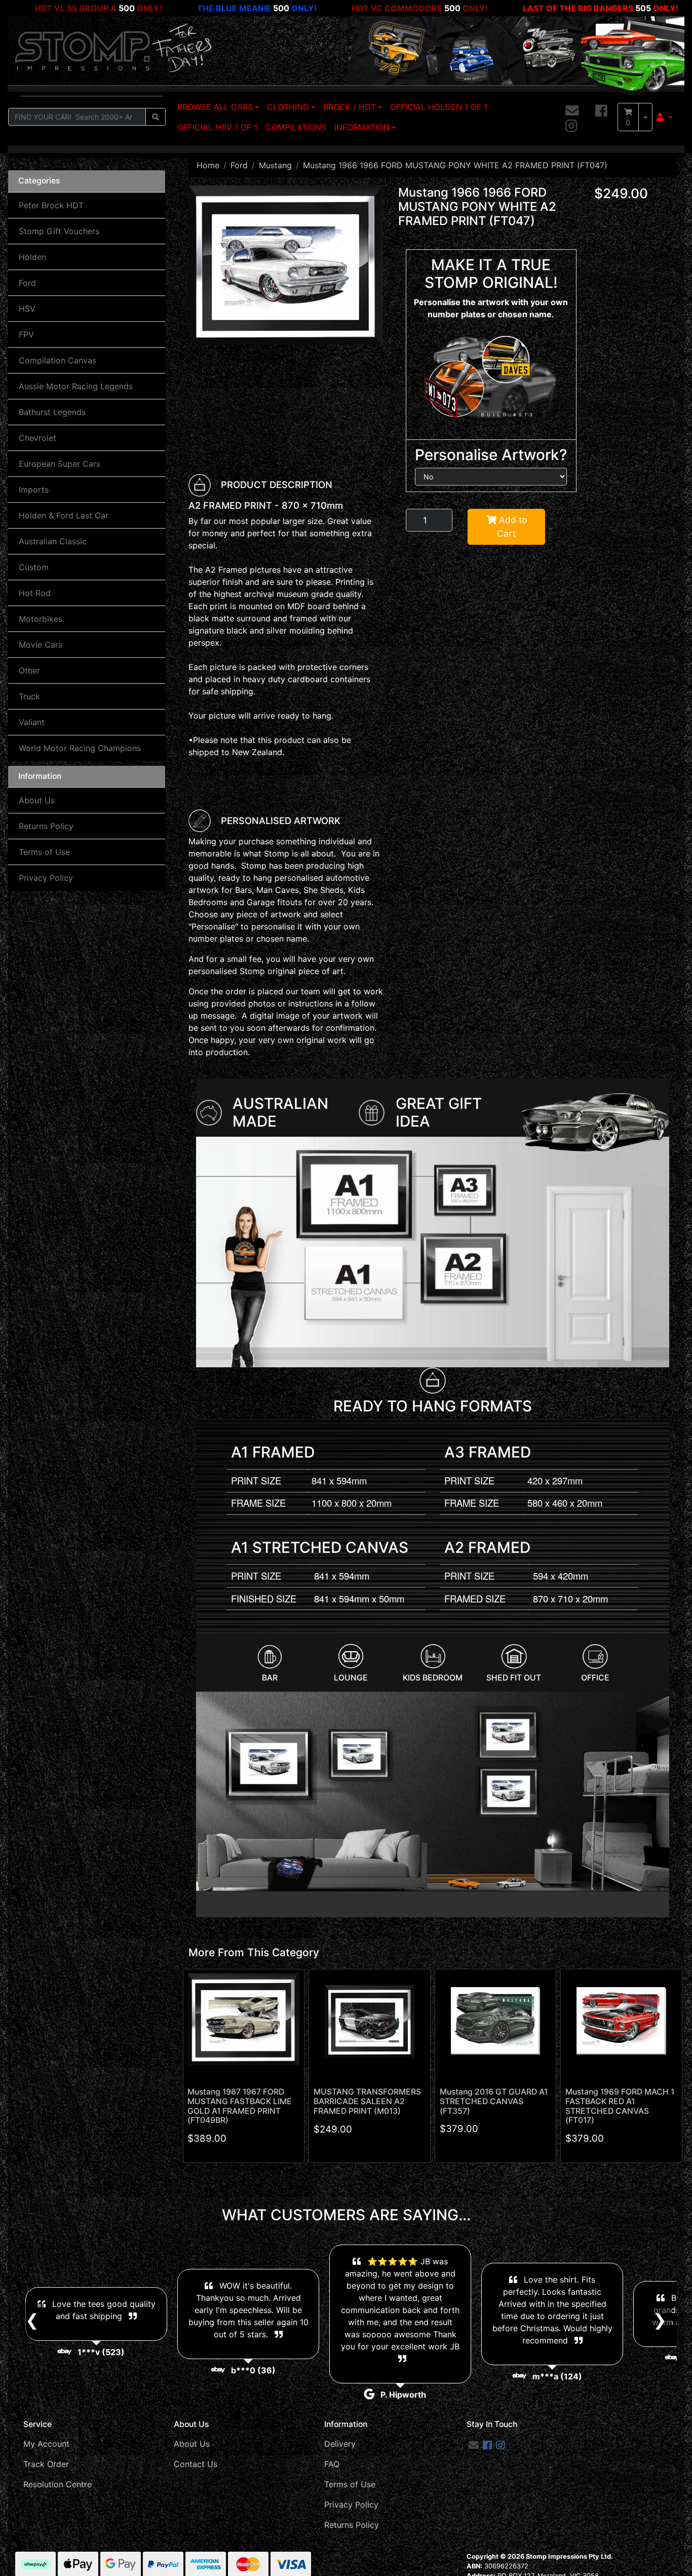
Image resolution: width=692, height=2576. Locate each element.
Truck (29, 696)
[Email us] (572, 111)
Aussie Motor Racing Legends (76, 386)
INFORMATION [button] (362, 127)
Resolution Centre (57, 2484)
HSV (27, 309)
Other (29, 670)
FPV (26, 334)
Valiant (32, 722)
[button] (664, 117)
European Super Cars (60, 464)
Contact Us (196, 2464)
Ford (27, 283)
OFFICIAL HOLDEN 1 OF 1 (439, 107)
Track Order (46, 2464)
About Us (37, 800)
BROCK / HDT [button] (350, 107)
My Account (46, 2444)
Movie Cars (41, 645)
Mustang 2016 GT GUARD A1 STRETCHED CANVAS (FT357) (494, 2101)
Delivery (340, 2444)
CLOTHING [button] (288, 107)
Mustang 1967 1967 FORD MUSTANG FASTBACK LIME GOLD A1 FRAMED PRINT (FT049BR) (240, 2106)
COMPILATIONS (296, 127)
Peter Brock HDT (51, 205)
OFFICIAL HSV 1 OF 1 (217, 127)
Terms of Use (44, 852)
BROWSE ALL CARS (215, 107)
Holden (32, 257)
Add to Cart (512, 526)
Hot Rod (35, 593)
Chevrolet (37, 438)
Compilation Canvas (57, 360)
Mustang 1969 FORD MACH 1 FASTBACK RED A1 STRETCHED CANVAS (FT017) (620, 2106)
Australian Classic (53, 541)
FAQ (332, 2464)
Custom (34, 567)
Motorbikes (41, 619)
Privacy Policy (46, 878)
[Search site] (156, 117)
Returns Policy (46, 826)
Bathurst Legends (52, 412)
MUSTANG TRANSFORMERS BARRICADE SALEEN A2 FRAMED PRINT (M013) (367, 2101)
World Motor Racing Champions (80, 748)
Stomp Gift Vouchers (59, 231)
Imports (34, 490)
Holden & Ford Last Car (64, 515)
